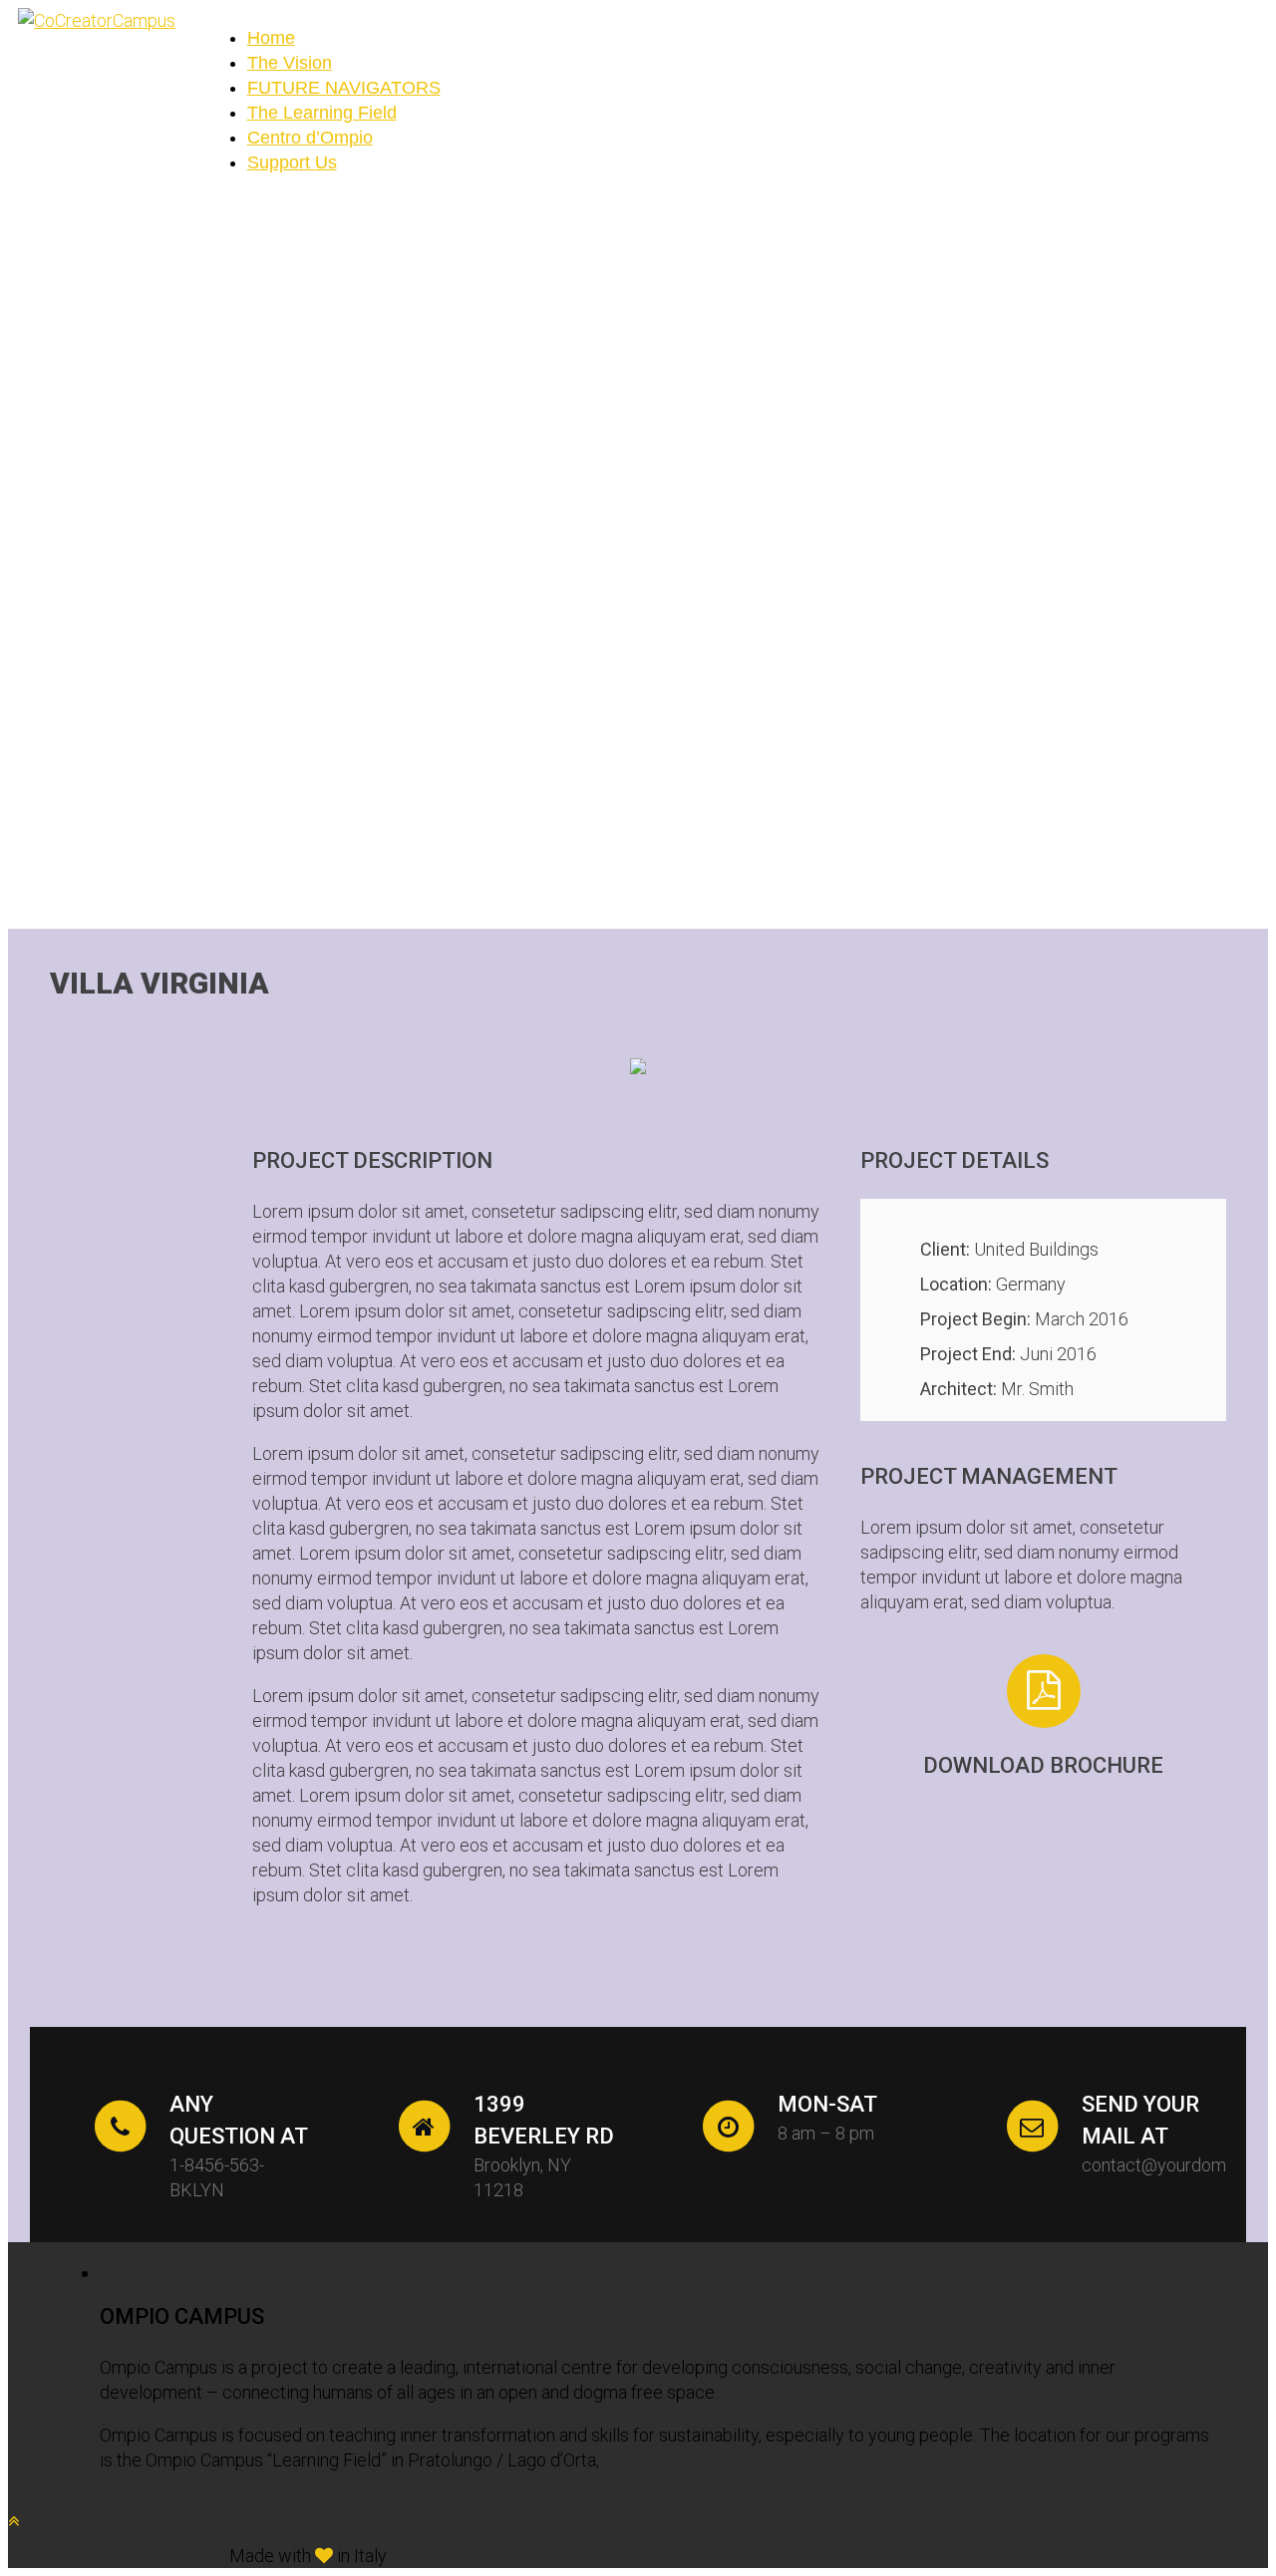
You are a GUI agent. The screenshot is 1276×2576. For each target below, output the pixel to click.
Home (271, 38)
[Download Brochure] (1044, 1691)
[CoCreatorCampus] (97, 20)
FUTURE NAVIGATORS (344, 88)
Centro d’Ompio (310, 138)
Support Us (292, 162)
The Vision (290, 63)
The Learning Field (322, 113)
